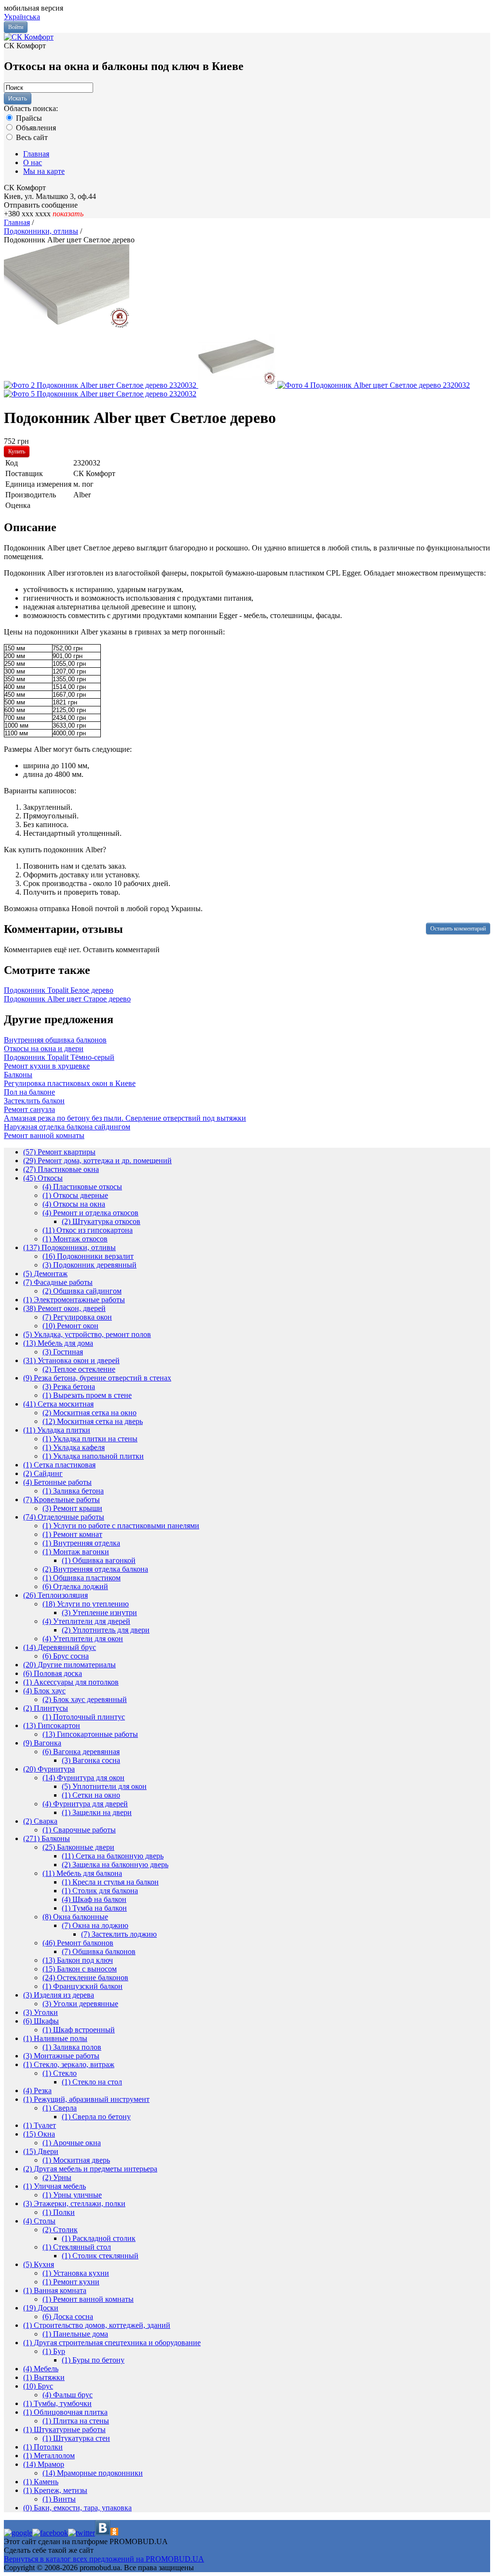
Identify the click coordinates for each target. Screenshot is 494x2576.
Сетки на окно (91, 1795)
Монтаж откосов (75, 1239)
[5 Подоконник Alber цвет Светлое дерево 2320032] (100, 394)
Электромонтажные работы (74, 1300)
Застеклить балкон (34, 1101)
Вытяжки (44, 2377)
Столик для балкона (100, 1891)
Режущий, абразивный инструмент (86, 2099)
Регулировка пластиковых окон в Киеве (70, 1083)
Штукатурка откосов (101, 1221)
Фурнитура (49, 1769)
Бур (54, 2351)
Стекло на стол (92, 2082)
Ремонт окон (70, 1326)
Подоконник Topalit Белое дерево (59, 990)
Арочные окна (72, 2143)
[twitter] (82, 2533)
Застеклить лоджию (119, 1934)
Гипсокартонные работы (90, 1734)
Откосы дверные (75, 1195)
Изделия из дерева (59, 1995)
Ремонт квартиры (59, 1152)
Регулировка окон (77, 1317)
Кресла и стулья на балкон (110, 1882)
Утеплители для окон (83, 1639)
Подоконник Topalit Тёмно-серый (59, 1057)
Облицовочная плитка (65, 2412)
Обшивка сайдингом (82, 1291)
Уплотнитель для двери (106, 1630)
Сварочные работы (79, 1830)
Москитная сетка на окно (89, 1413)
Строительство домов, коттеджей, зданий (97, 2325)
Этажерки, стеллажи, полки (74, 2203)
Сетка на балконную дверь (113, 1856)
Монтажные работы (61, 2056)
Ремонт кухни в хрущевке (47, 1066)
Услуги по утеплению (86, 1604)
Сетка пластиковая (59, 1465)
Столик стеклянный (100, 2256)
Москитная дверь (76, 2160)
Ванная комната (55, 2290)
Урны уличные (72, 2195)
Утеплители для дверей (86, 1621)
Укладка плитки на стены (90, 1439)
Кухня (39, 2264)
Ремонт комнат (72, 1534)
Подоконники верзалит (88, 1256)
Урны (57, 2177)
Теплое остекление (79, 1369)
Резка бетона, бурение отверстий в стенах (97, 1378)
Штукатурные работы (64, 2429)
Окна (39, 2134)
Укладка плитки (57, 1430)
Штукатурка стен (76, 2438)
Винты (59, 2499)
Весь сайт (31, 137)
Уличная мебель (55, 2186)
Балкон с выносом (80, 1969)
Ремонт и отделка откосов (90, 1213)
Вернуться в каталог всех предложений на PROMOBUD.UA (104, 2559)
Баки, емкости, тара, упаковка (77, 2508)
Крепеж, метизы (55, 2490)
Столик (60, 2230)
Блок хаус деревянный (85, 1699)
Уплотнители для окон (104, 1786)
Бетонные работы (57, 1482)
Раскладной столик (99, 2238)
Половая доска (53, 1673)
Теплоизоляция (55, 1595)
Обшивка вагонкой (99, 1560)
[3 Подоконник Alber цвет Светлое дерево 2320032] (238, 385)
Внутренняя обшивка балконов (55, 1040)
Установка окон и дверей (71, 1360)
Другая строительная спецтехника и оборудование (112, 2343)
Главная (36, 154)
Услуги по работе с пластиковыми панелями (121, 1526)
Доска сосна (68, 2316)
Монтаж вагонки (76, 1552)
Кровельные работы (62, 1499)
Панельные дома (75, 2334)
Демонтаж (45, 1274)
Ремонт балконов (78, 1943)
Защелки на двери (97, 1812)
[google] (18, 2533)
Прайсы (28, 118)
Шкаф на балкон (94, 1899)
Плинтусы (46, 1708)
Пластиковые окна (61, 1169)
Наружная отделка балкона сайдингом (67, 1127)
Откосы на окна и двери (44, 1049)
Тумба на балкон (94, 1908)
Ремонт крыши (72, 1508)
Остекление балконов (85, 1978)
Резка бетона (69, 1387)
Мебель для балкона (82, 1873)
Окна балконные (75, 1917)
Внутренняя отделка (81, 1543)
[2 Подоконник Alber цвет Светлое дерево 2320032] (101, 385)
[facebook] (50, 2533)
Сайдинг (43, 1473)
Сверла (60, 2108)
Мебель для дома (58, 1343)
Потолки (43, 2447)
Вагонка (42, 1743)
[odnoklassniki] (114, 2533)
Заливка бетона (73, 1491)
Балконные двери (78, 1847)
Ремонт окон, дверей (64, 1308)
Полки (59, 2212)
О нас (33, 162)
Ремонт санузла (29, 1109)
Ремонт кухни (71, 2282)
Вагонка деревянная (81, 1752)
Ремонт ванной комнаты (44, 1135)
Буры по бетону (93, 2360)
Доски (41, 2308)
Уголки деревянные (80, 2004)
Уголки (41, 2012)
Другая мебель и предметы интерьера (90, 2169)
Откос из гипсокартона (88, 1230)
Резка (37, 2090)
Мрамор (44, 2464)
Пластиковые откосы (82, 1187)
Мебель (41, 2369)
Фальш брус (68, 2395)
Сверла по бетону (96, 2117)
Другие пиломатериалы (69, 1665)
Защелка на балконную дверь (115, 1865)
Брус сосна (66, 1656)
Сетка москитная (58, 1404)
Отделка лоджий (75, 1586)
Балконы (18, 1075)
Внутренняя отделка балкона (95, 1569)
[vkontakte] (103, 2533)
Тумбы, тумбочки (57, 2403)
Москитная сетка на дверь (93, 1421)
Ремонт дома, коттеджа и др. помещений (97, 1161)
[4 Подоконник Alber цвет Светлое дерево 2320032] (374, 385)
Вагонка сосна (91, 1760)
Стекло (60, 2073)
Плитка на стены (76, 2421)
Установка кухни (76, 2273)
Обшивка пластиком (82, 1578)
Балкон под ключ (78, 1960)
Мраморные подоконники (93, 2473)
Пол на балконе (29, 1092)
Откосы (43, 1178)
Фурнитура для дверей (85, 1804)
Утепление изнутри (99, 1612)
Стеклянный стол (77, 2247)
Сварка (40, 1821)
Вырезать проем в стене (87, 1395)
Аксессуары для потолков (71, 1682)
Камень (41, 2482)
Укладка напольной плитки (93, 1456)
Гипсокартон (52, 1725)
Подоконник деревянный (89, 1265)
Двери (41, 2151)
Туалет (40, 2125)
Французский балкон (82, 1986)
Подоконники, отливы (69, 1247)
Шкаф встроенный (79, 2030)
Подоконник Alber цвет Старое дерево (67, 999)
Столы (39, 2221)
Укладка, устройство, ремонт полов (87, 1334)
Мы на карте (44, 171)
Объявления (35, 128)
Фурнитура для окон (83, 1778)
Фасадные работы (58, 1282)
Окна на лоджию (95, 1925)
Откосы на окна (74, 1204)
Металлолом (49, 2456)
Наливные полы (55, 2038)
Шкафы (41, 2021)
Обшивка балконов (99, 1951)
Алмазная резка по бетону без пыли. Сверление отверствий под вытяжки (125, 1118)
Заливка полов (72, 2047)
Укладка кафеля (74, 1447)
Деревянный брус (60, 1647)
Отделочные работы (64, 1517)
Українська (22, 17)
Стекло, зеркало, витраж (69, 2064)
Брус (38, 2386)
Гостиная (63, 1352)
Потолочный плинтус (84, 1717)
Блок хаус (44, 1691)
